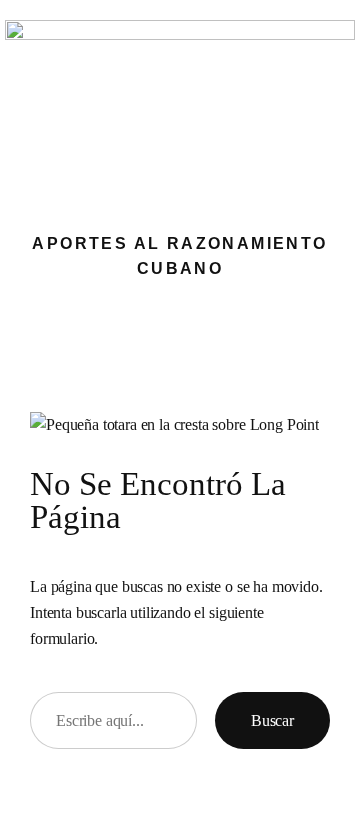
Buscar (272, 720)
